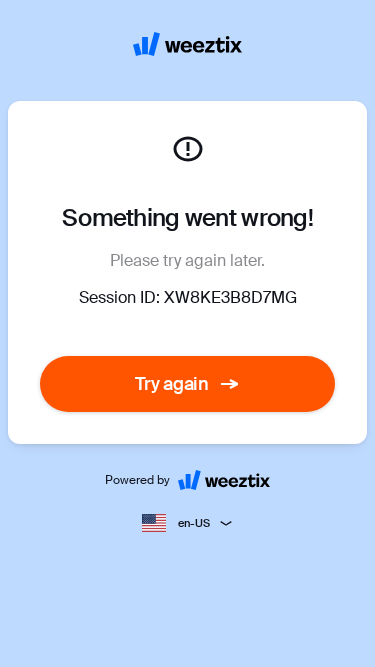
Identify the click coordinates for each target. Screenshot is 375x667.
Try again (172, 384)
